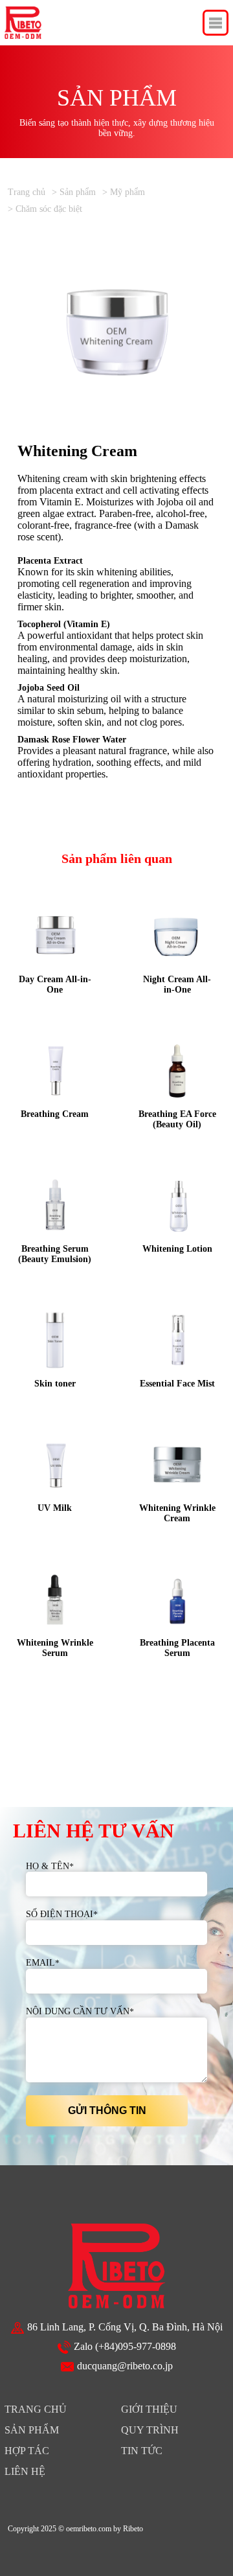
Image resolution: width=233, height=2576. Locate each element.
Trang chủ (27, 192)
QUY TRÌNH (150, 2430)
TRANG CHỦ (36, 2409)
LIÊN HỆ (25, 2471)
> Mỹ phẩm (124, 192)
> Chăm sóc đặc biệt (45, 209)
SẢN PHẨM (32, 2430)
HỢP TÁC (27, 2451)
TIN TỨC (142, 2451)
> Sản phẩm (74, 192)
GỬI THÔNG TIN (107, 2110)
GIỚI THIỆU (149, 2409)
